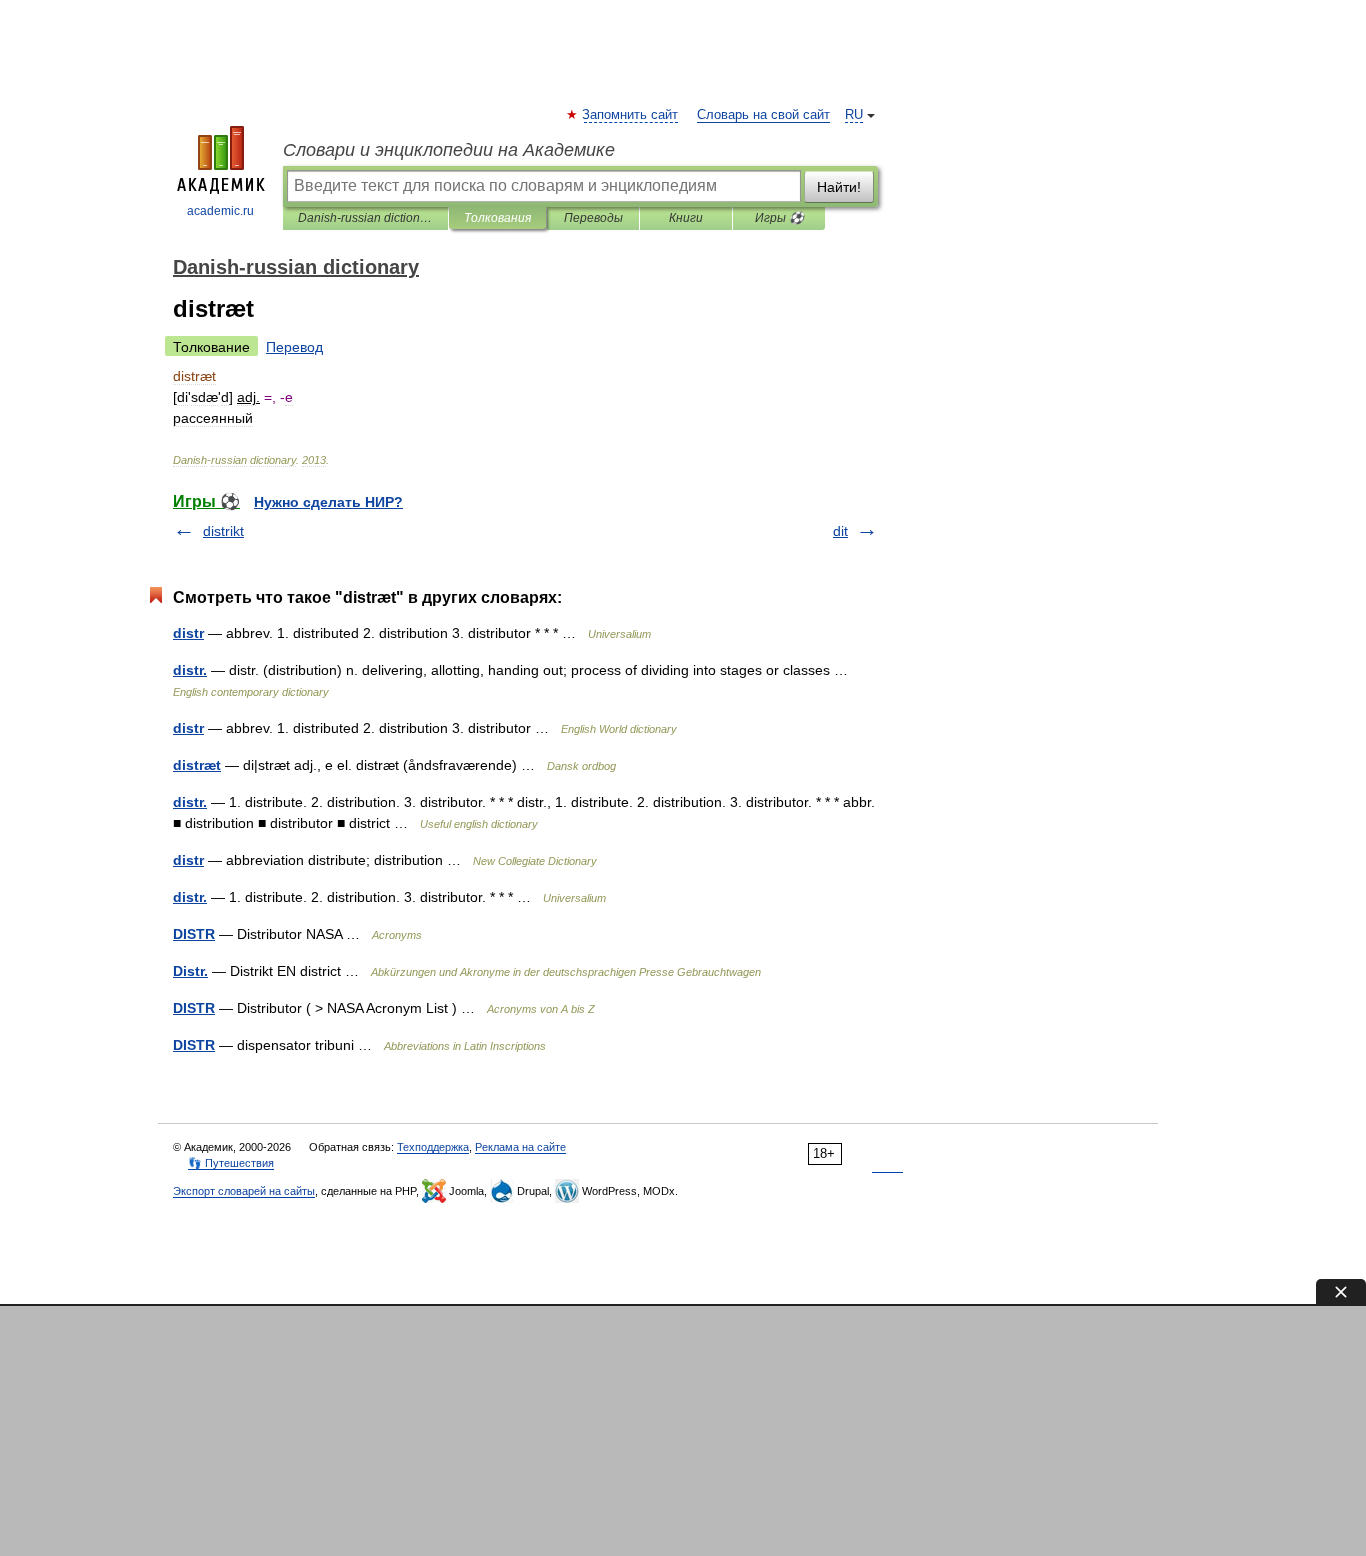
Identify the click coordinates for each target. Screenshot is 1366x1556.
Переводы (593, 218)
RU (854, 115)
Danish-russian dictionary (365, 218)
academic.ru (220, 211)
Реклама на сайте (520, 1147)
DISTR (194, 934)
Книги (686, 218)
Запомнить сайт (631, 115)
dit (840, 531)
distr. (190, 670)
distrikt (223, 531)
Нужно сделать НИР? (328, 502)
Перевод (294, 347)
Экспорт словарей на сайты (244, 1191)
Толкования (497, 218)
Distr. (190, 971)
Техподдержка (433, 1147)
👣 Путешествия (231, 1163)
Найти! (839, 187)
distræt (197, 765)
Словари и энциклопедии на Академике (449, 150)
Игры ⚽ (779, 218)
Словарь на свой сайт (763, 115)
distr (188, 633)
